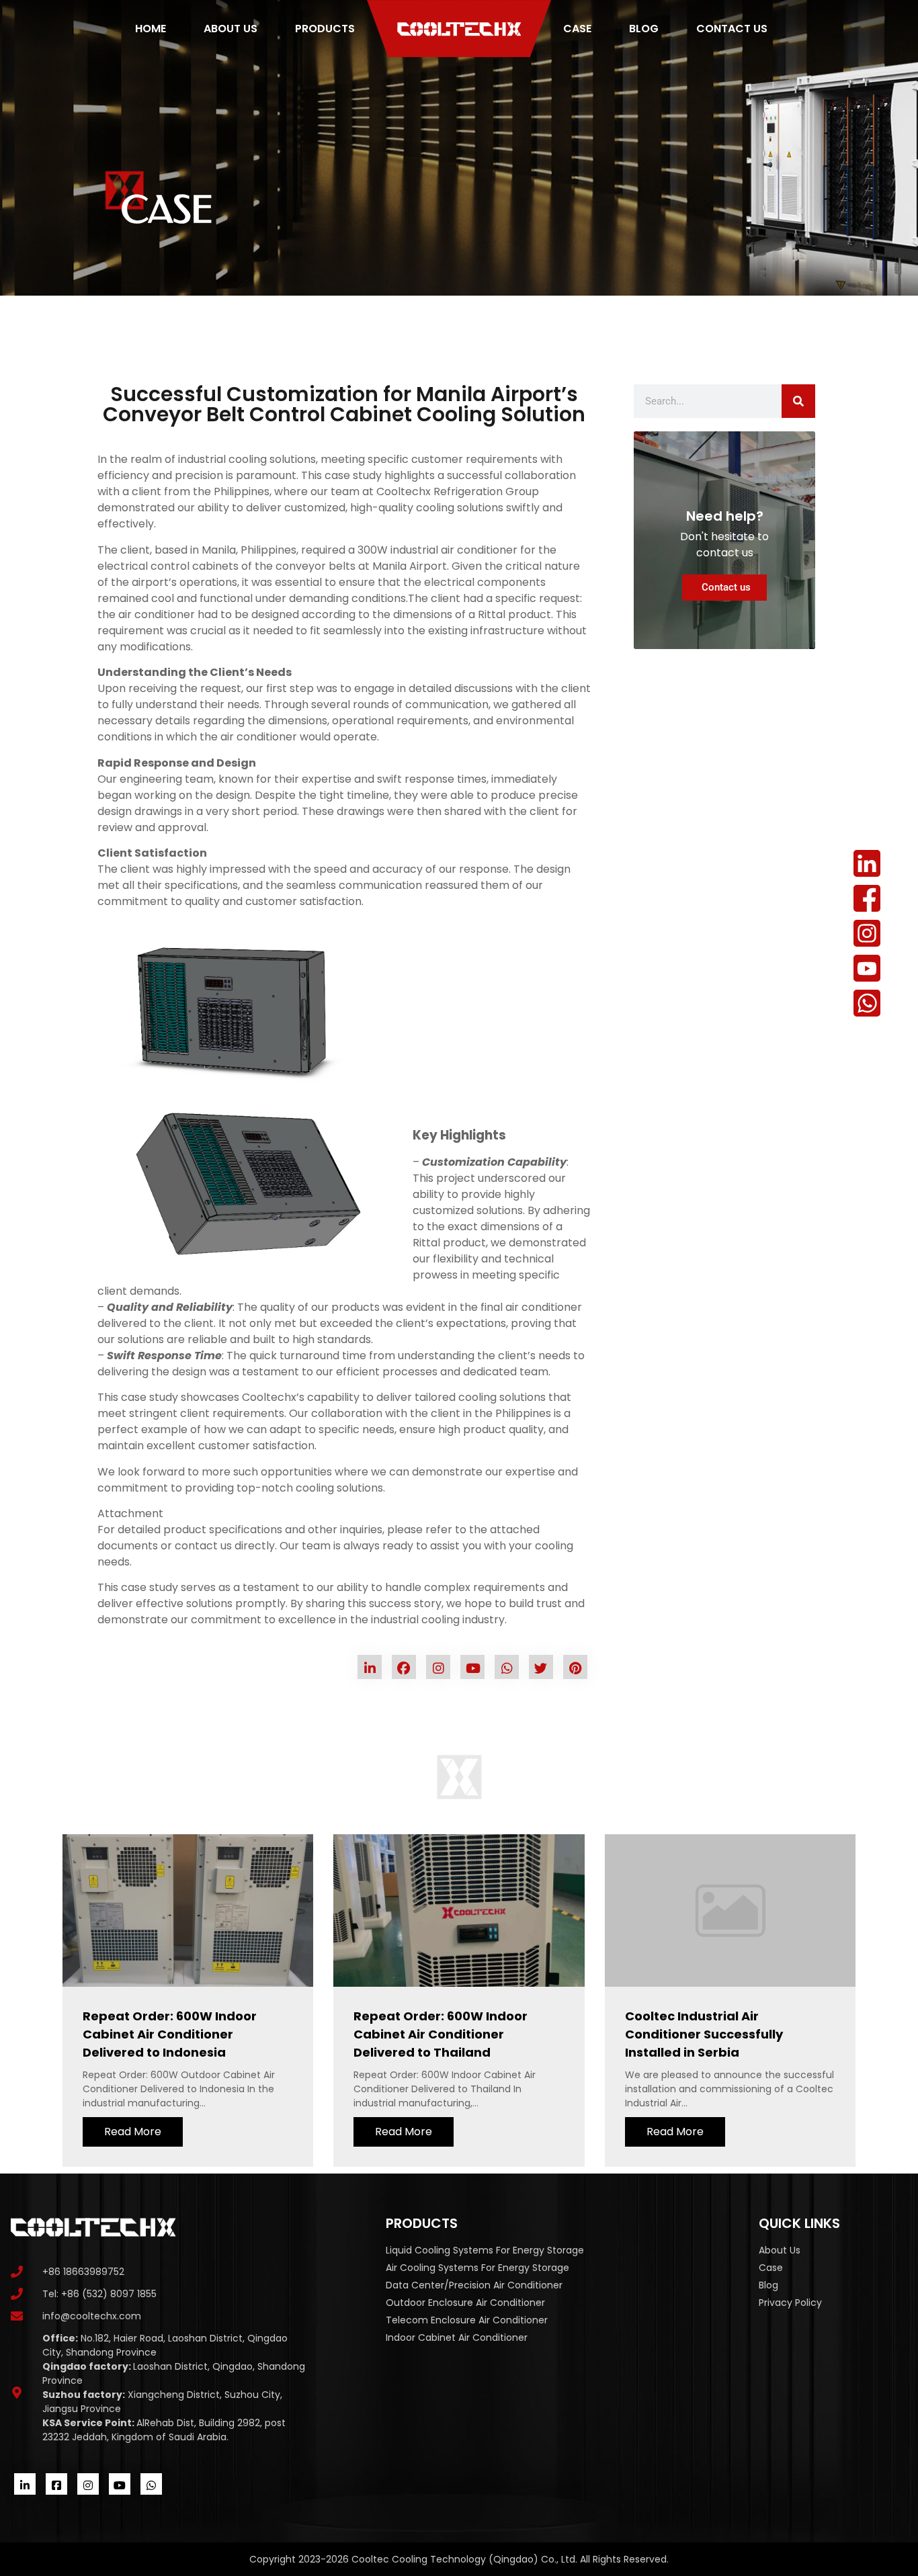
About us (231, 29)
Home (151, 29)
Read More (133, 2132)
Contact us (732, 29)
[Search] (798, 401)
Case (577, 29)
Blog (644, 29)
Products (325, 29)
